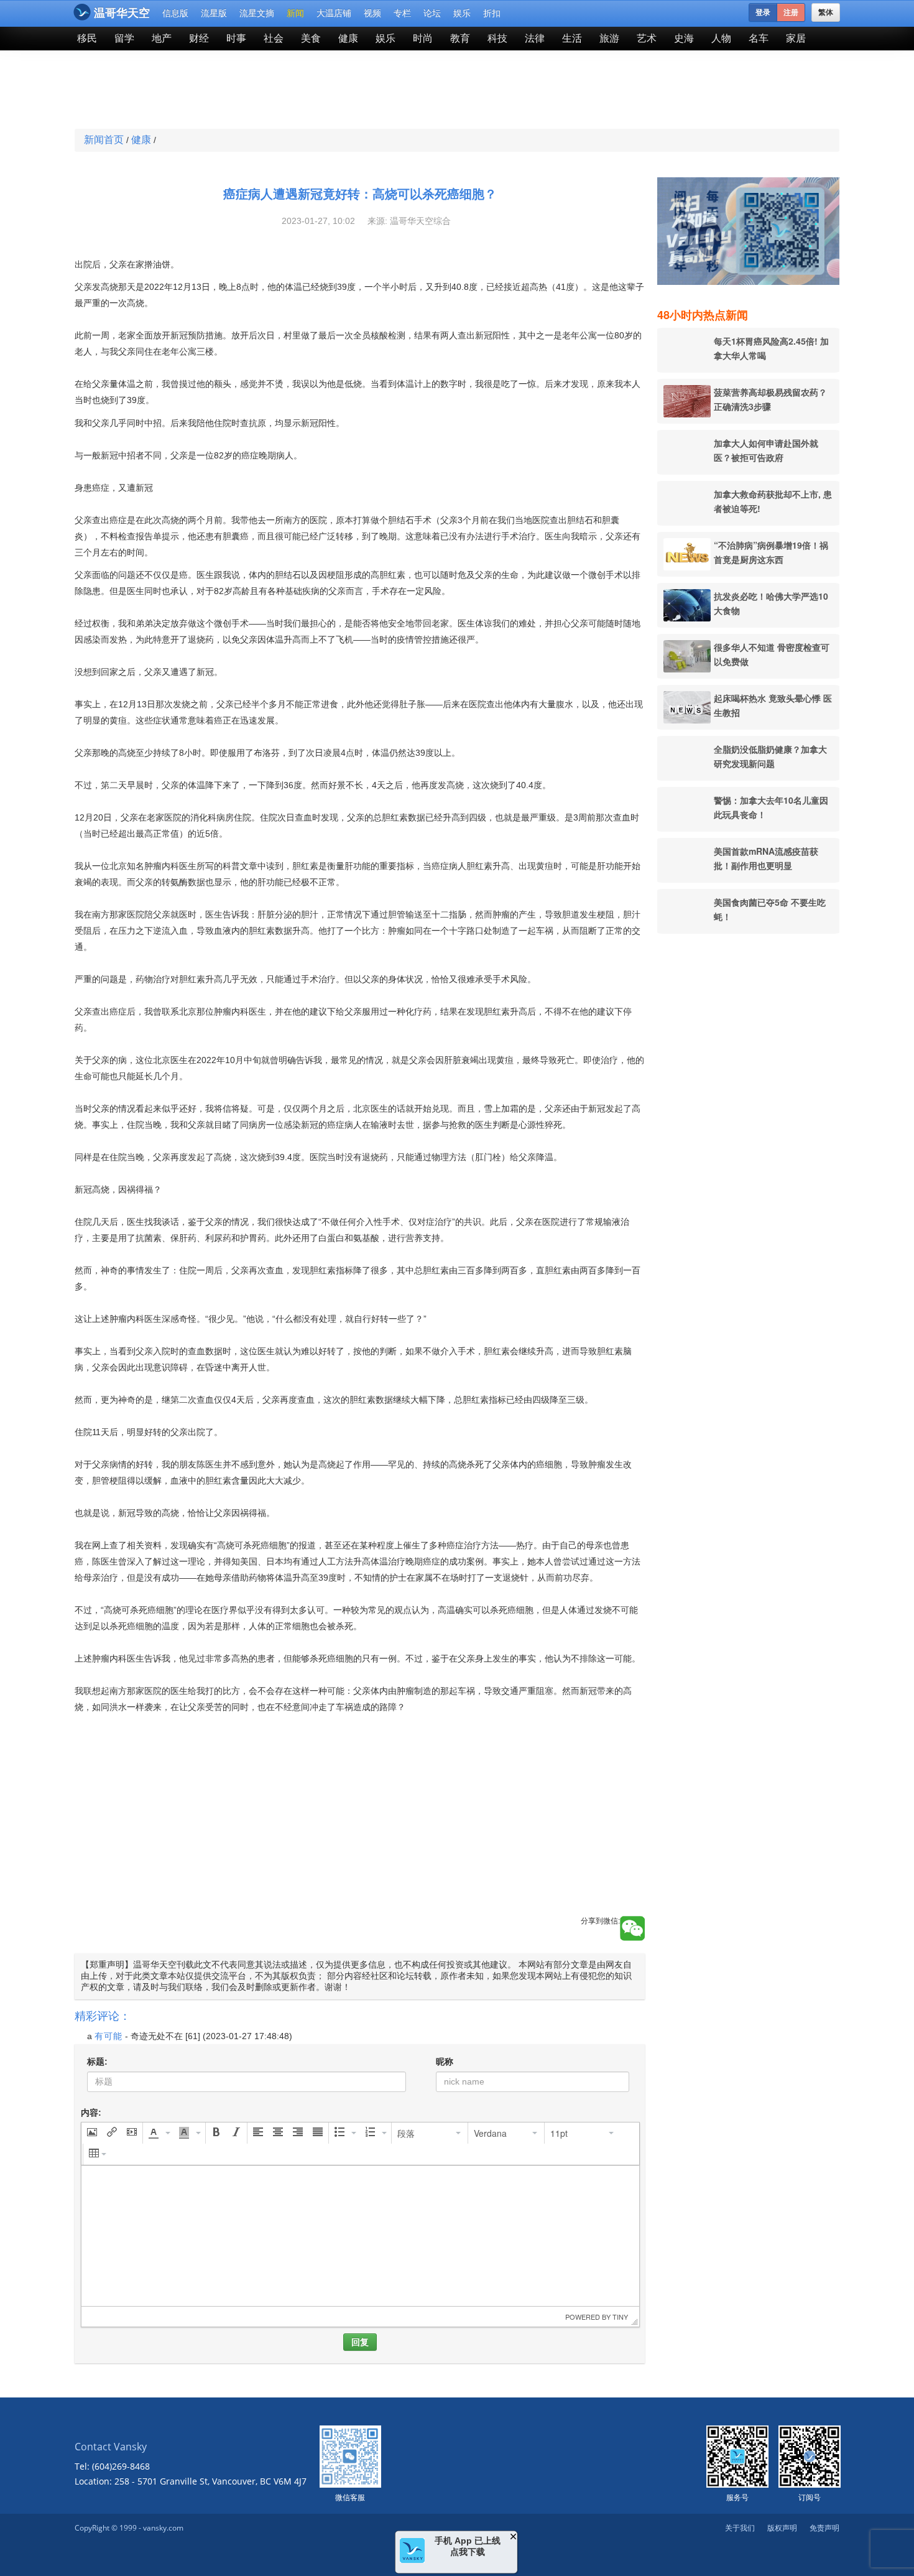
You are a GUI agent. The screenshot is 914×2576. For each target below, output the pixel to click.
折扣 (492, 13)
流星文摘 (257, 13)
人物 (721, 38)
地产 (162, 38)
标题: (97, 2062)
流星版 (214, 13)
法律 (535, 38)
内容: (91, 2113)
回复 (360, 2342)
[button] (92, 2133)
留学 (124, 38)
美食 (311, 38)
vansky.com (163, 2528)
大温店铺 (334, 13)
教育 (460, 38)
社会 (274, 38)
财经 (199, 38)
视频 (372, 13)
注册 (791, 12)
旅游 (609, 38)
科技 (497, 38)
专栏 (402, 13)
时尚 (423, 38)
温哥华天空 (122, 13)
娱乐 (462, 13)
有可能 (108, 2036)
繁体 (826, 12)
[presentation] (92, 2133)
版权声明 (782, 2528)
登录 (763, 12)
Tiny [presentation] (620, 2317)
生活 (572, 38)
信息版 (175, 13)
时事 (236, 38)
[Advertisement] (366, 91)
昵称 (445, 2062)
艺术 (647, 38)
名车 (759, 38)
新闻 (295, 13)
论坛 (432, 13)
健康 (348, 38)
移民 (87, 38)
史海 (684, 38)
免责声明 (824, 2528)
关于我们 (740, 2528)
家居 (796, 38)
